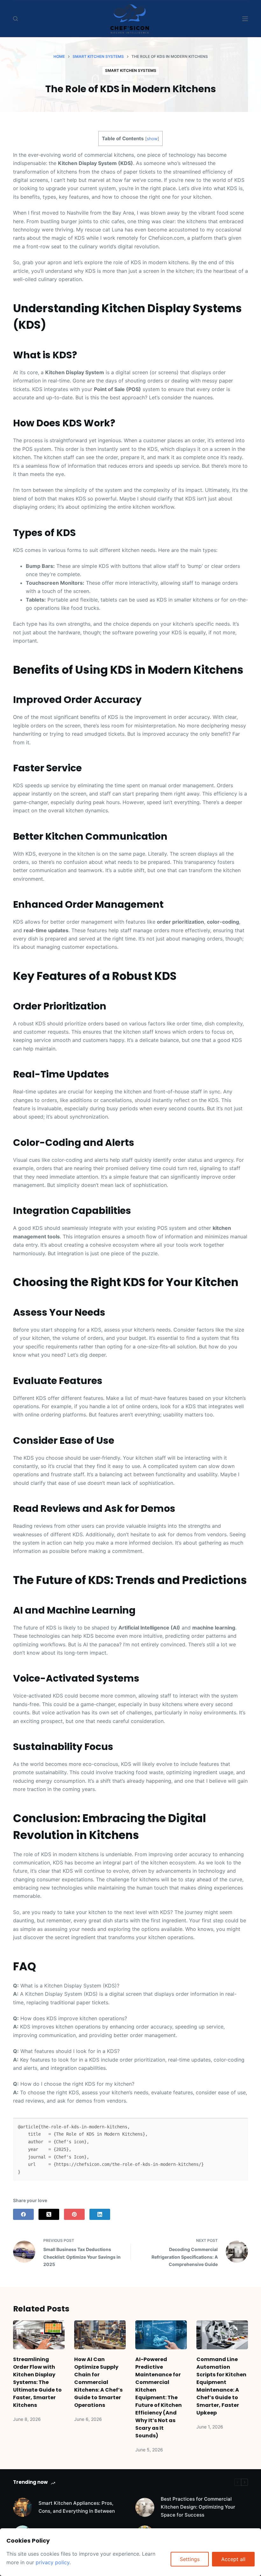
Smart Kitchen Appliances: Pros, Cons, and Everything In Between (77, 2507)
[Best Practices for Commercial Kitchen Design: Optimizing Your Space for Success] (145, 2507)
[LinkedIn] (100, 2214)
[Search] (15, 19)
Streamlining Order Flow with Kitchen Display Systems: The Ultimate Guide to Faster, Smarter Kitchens (37, 2382)
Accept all (233, 2559)
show (152, 139)
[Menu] (245, 19)
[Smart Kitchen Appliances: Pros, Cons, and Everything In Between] (23, 2507)
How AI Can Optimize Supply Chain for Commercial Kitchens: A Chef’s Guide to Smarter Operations (98, 2382)
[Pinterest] (74, 2214)
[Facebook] (23, 2214)
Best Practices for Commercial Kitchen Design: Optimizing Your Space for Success (198, 2507)
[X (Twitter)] (49, 2214)
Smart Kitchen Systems (131, 70)
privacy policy (53, 2562)
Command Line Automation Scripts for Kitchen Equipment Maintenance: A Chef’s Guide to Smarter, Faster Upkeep (221, 2386)
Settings (190, 2559)
